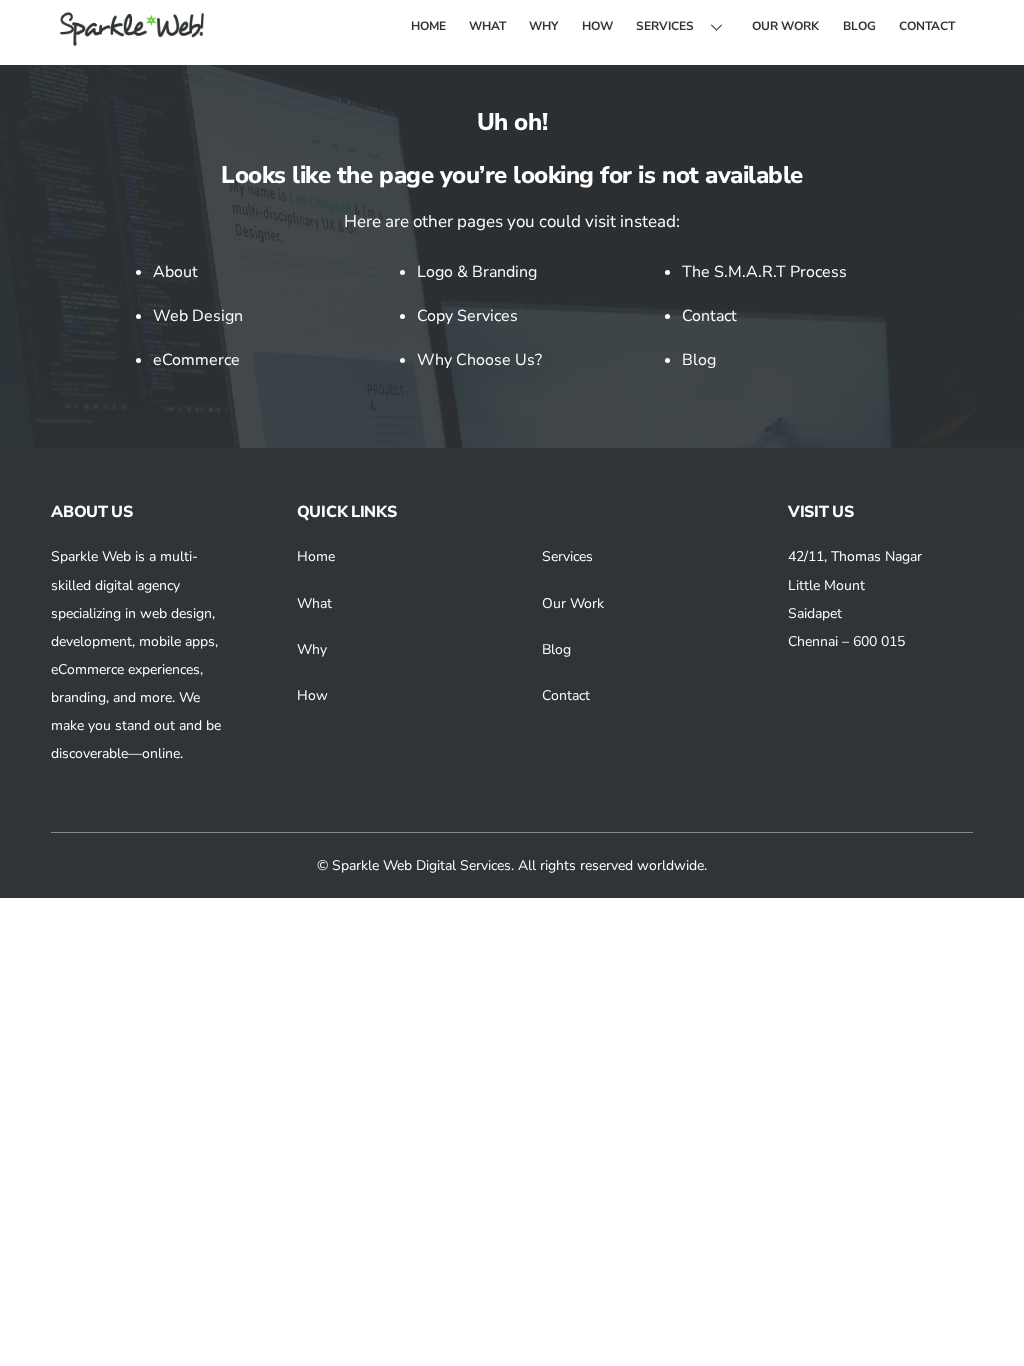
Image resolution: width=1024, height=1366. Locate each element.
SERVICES (665, 26)
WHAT (487, 26)
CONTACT (927, 26)
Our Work (573, 603)
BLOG (859, 26)
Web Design (198, 316)
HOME (428, 26)
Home (316, 556)
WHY (543, 26)
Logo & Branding (477, 272)
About (175, 272)
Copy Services (467, 316)
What (314, 603)
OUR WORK (785, 26)
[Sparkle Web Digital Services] (135, 39)
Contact (709, 316)
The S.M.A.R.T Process (764, 272)
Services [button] (567, 556)
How (312, 695)
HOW (597, 26)
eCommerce (196, 360)
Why (312, 649)
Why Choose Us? (479, 360)
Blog (699, 360)
